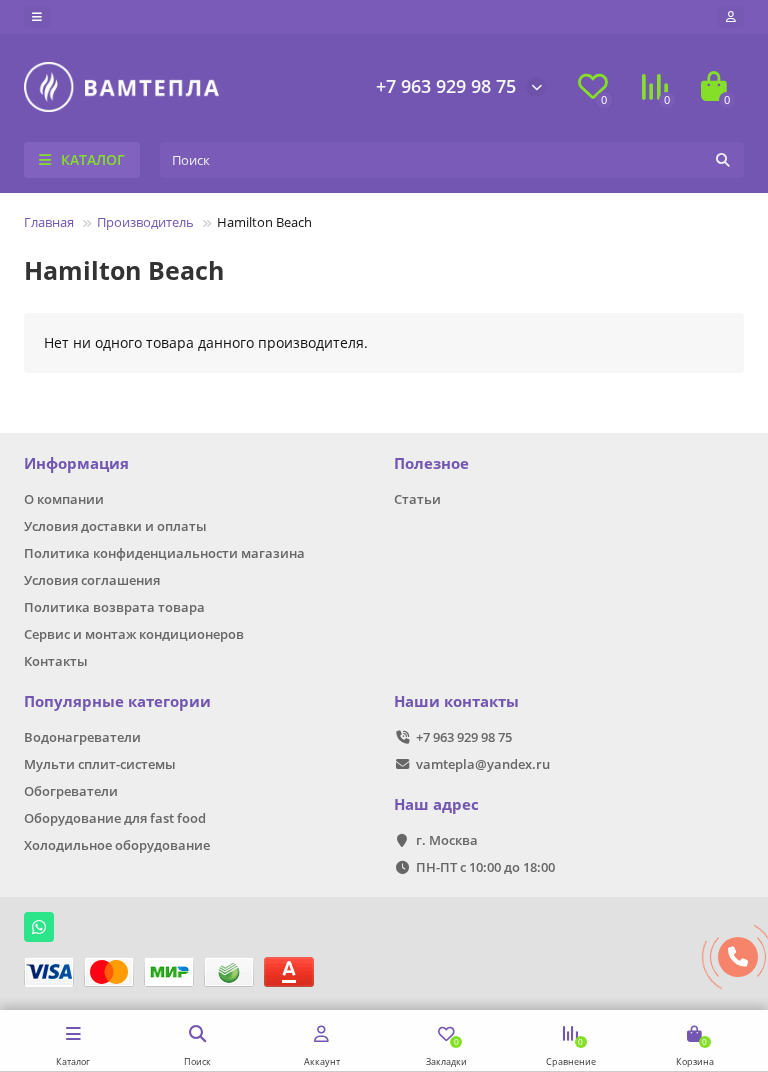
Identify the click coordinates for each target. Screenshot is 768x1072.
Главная (49, 222)
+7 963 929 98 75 (446, 86)
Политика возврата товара (114, 607)
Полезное (431, 463)
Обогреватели (71, 791)
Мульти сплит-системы (100, 764)
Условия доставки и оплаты (115, 526)
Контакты (56, 661)
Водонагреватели (82, 737)
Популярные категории (117, 701)
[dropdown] (37, 17)
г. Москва (447, 840)
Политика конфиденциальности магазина (164, 553)
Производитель (145, 222)
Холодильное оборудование (117, 845)
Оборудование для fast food (115, 818)
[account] (731, 17)
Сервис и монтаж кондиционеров (134, 634)
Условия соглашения (92, 580)
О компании (64, 499)
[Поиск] (723, 160)
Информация (76, 463)
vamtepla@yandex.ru (483, 764)
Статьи (417, 499)
